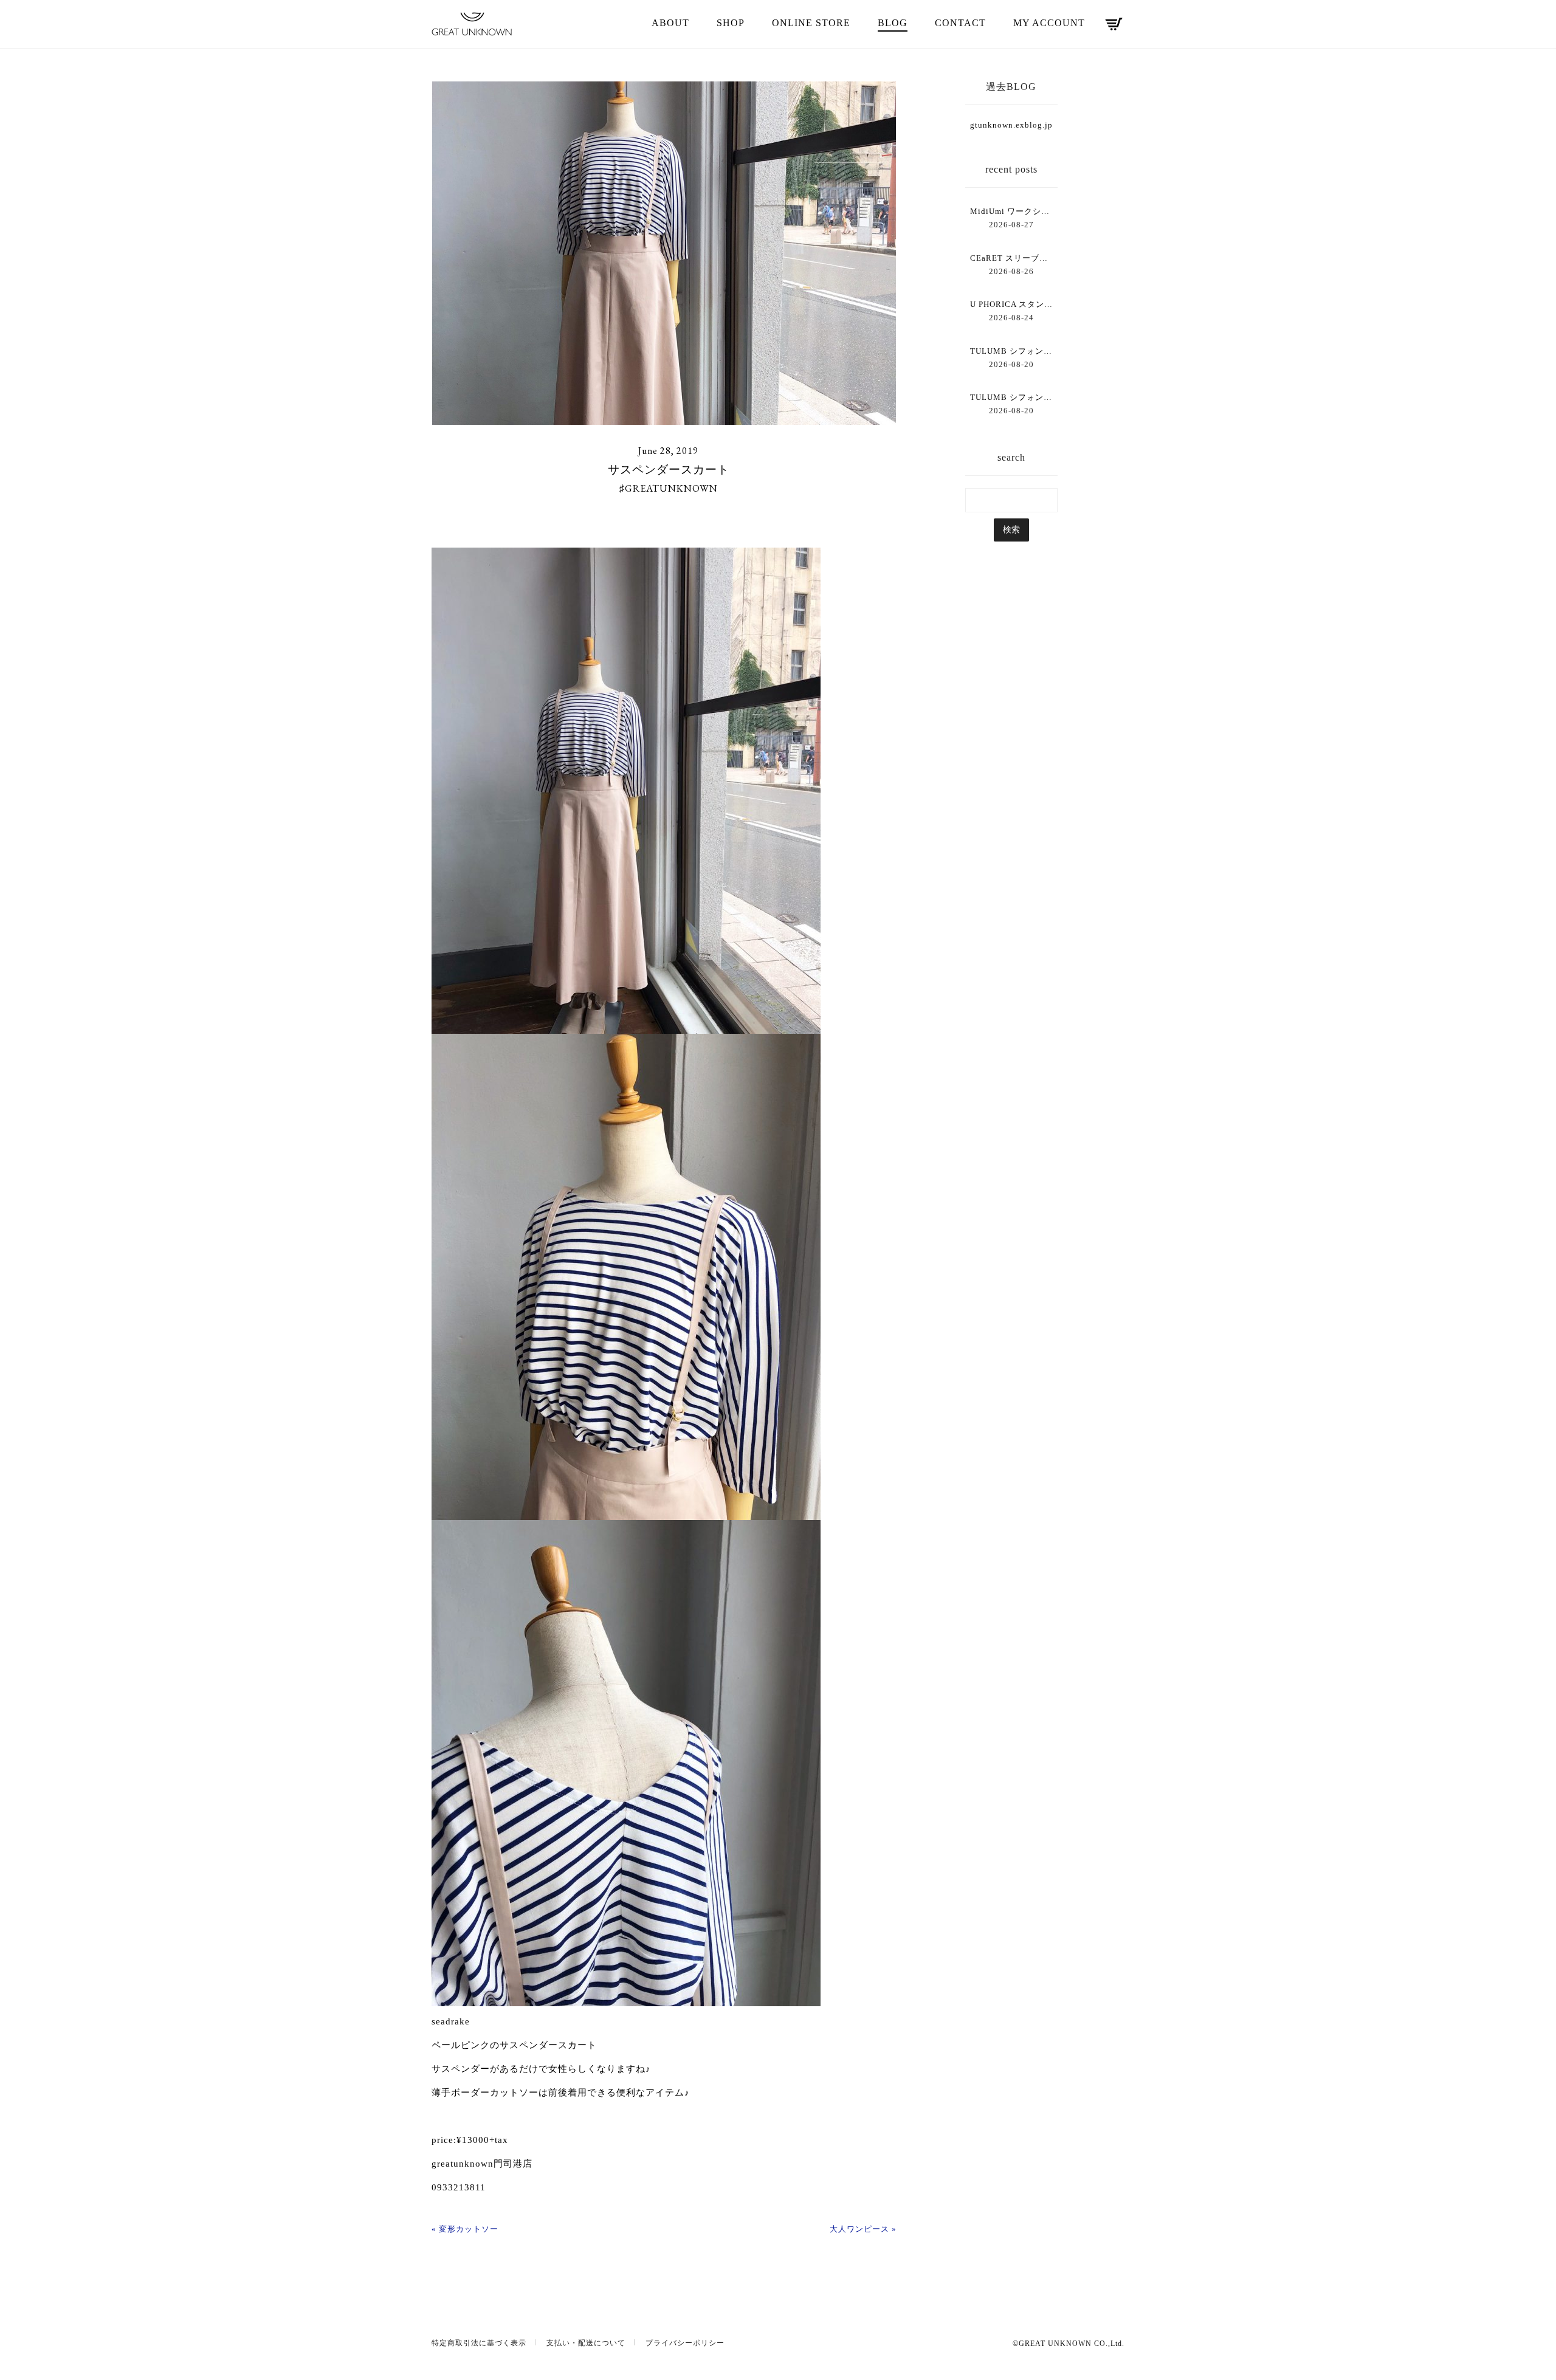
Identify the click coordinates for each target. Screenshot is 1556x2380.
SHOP (731, 23)
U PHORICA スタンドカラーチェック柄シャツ (1011, 304)
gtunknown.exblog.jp (1011, 125)
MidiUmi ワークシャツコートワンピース (1011, 211)
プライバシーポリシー (685, 2343)
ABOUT (670, 23)
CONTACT (960, 23)
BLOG (893, 23)
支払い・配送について (586, 2343)
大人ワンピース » (863, 2229)
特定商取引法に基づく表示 (479, 2343)
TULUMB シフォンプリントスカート (1011, 351)
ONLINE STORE (811, 23)
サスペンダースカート (669, 469)
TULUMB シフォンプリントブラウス (1011, 397)
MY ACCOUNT (1049, 23)
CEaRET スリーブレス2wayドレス (1011, 258)
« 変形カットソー (465, 2229)
